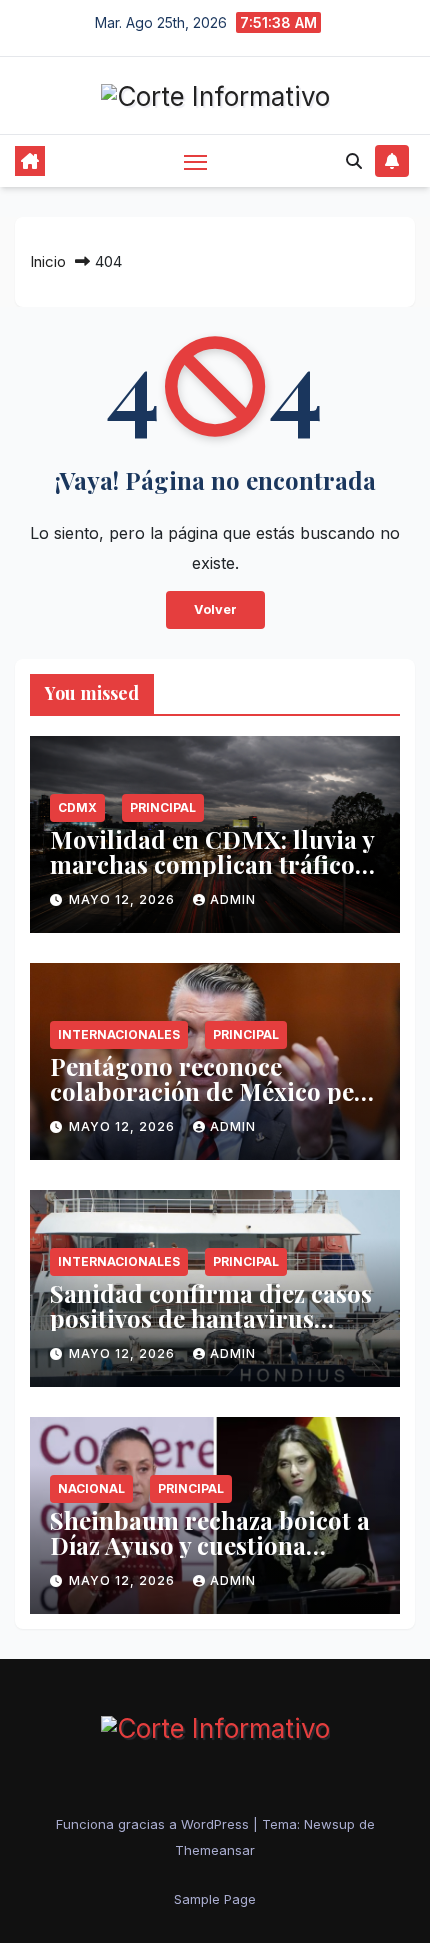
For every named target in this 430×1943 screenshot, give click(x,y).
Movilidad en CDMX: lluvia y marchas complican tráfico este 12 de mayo (212, 864)
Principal (163, 807)
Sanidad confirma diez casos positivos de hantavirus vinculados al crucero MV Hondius (211, 1330)
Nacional (91, 1488)
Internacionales (119, 1034)
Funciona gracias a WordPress (154, 1824)
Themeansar (215, 1850)
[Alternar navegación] (196, 162)
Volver (215, 609)
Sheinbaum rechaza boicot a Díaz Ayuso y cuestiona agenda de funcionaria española (210, 1557)
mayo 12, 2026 (124, 899)
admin (233, 899)
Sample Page (215, 1899)
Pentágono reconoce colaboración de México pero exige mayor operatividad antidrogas (215, 1103)
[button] (354, 161)
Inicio (48, 261)
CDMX (77, 807)
